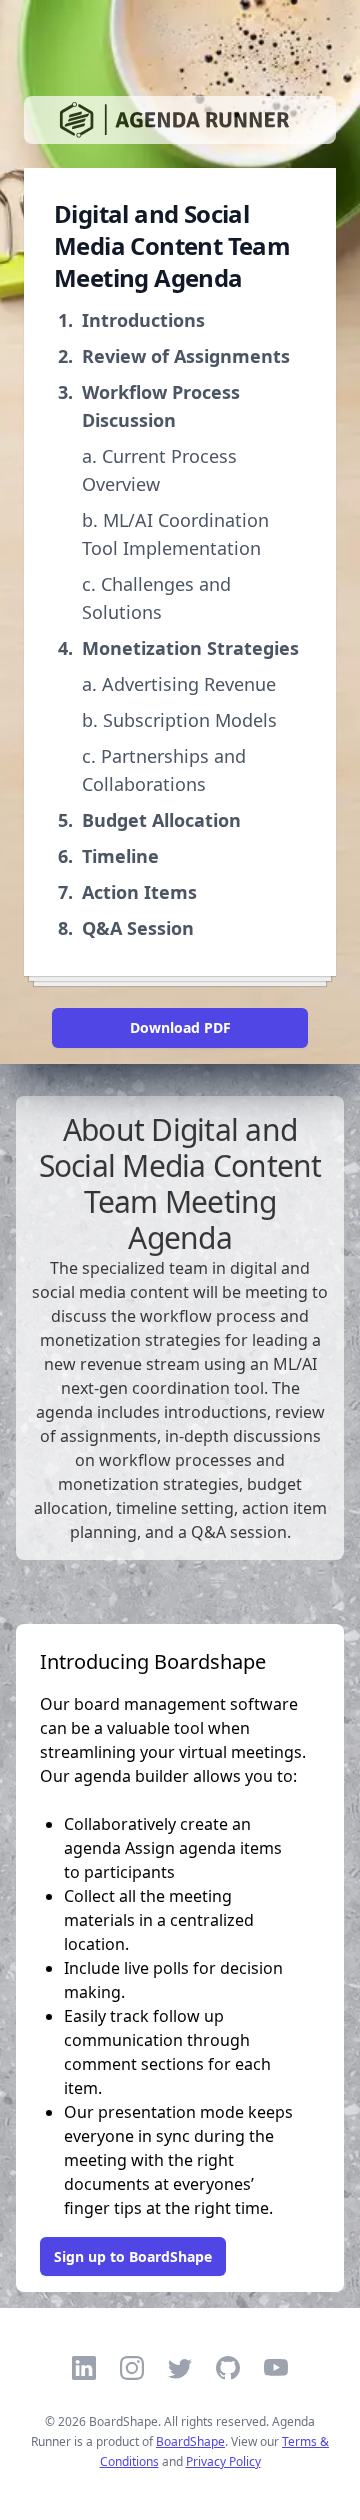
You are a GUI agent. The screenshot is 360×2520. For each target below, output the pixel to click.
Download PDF (180, 1027)
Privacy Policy (223, 2461)
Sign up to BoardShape (133, 2256)
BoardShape (190, 2441)
